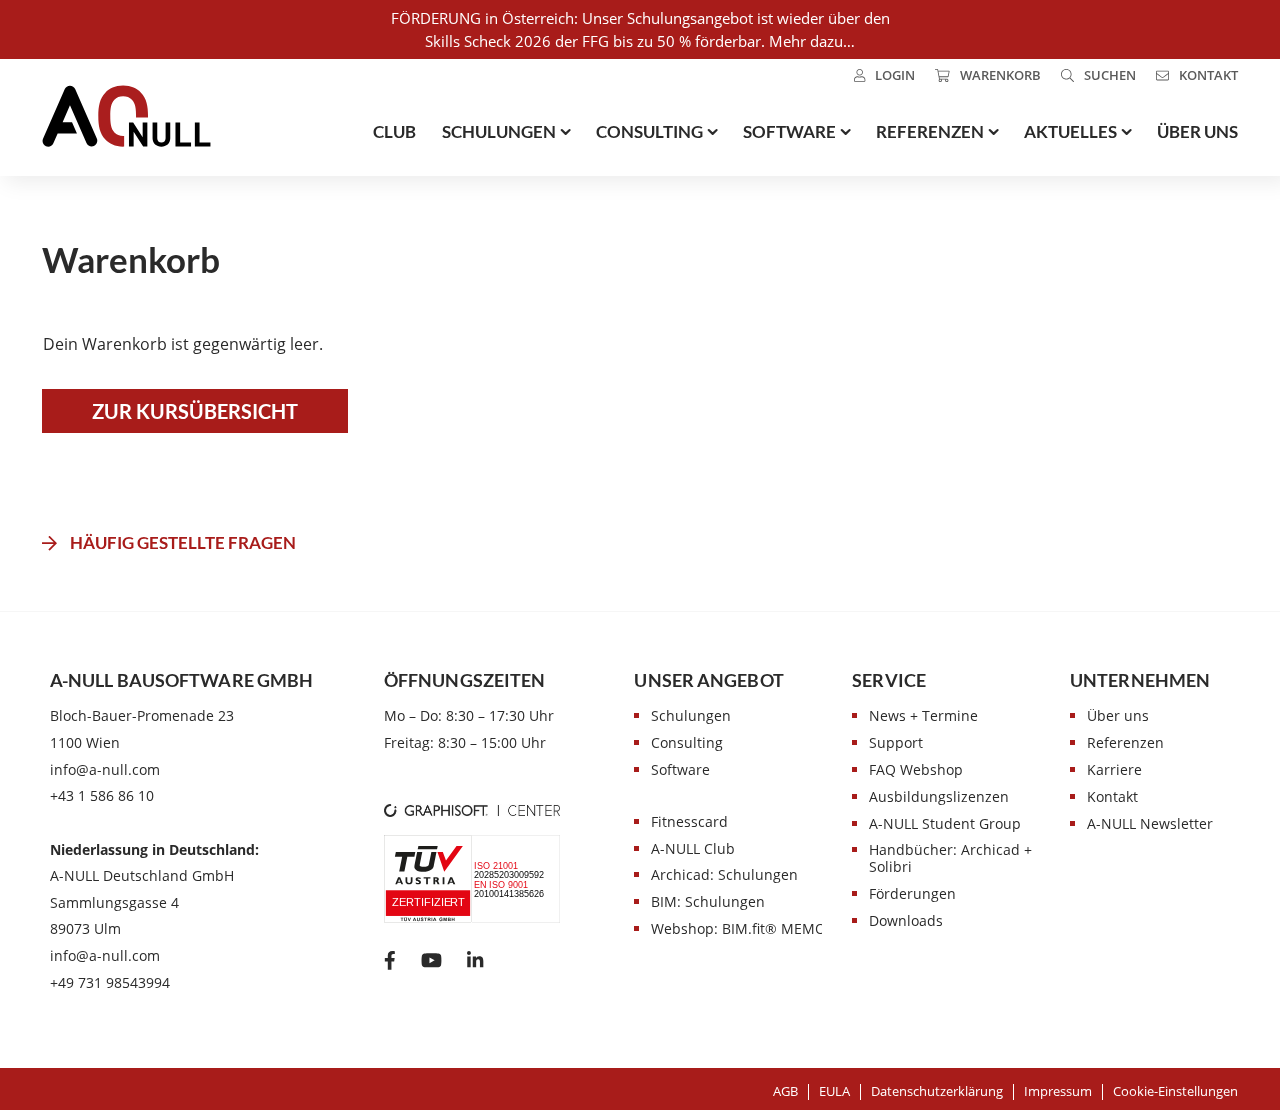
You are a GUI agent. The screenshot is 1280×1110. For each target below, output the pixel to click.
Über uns (1118, 715)
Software (680, 769)
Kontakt (1208, 75)
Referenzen (1125, 742)
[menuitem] (884, 75)
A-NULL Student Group (945, 823)
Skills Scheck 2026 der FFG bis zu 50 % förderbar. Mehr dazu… (640, 41)
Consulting (687, 742)
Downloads (906, 920)
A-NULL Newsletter (1150, 823)
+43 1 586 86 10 (102, 795)
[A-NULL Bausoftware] (126, 116)
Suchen (1110, 75)
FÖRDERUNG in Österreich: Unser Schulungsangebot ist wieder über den (640, 18)
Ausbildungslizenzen (939, 796)
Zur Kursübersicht (195, 411)
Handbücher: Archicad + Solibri (950, 858)
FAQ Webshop (916, 769)
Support (896, 742)
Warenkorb (1000, 75)
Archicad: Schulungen (724, 874)
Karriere (1114, 769)
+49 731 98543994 (110, 982)
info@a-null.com (105, 769)
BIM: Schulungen (708, 901)
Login (895, 75)
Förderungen (912, 893)
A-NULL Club (693, 848)
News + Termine (923, 715)
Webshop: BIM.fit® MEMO (738, 928)
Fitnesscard (689, 821)
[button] (1175, 1091)
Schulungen (691, 715)
